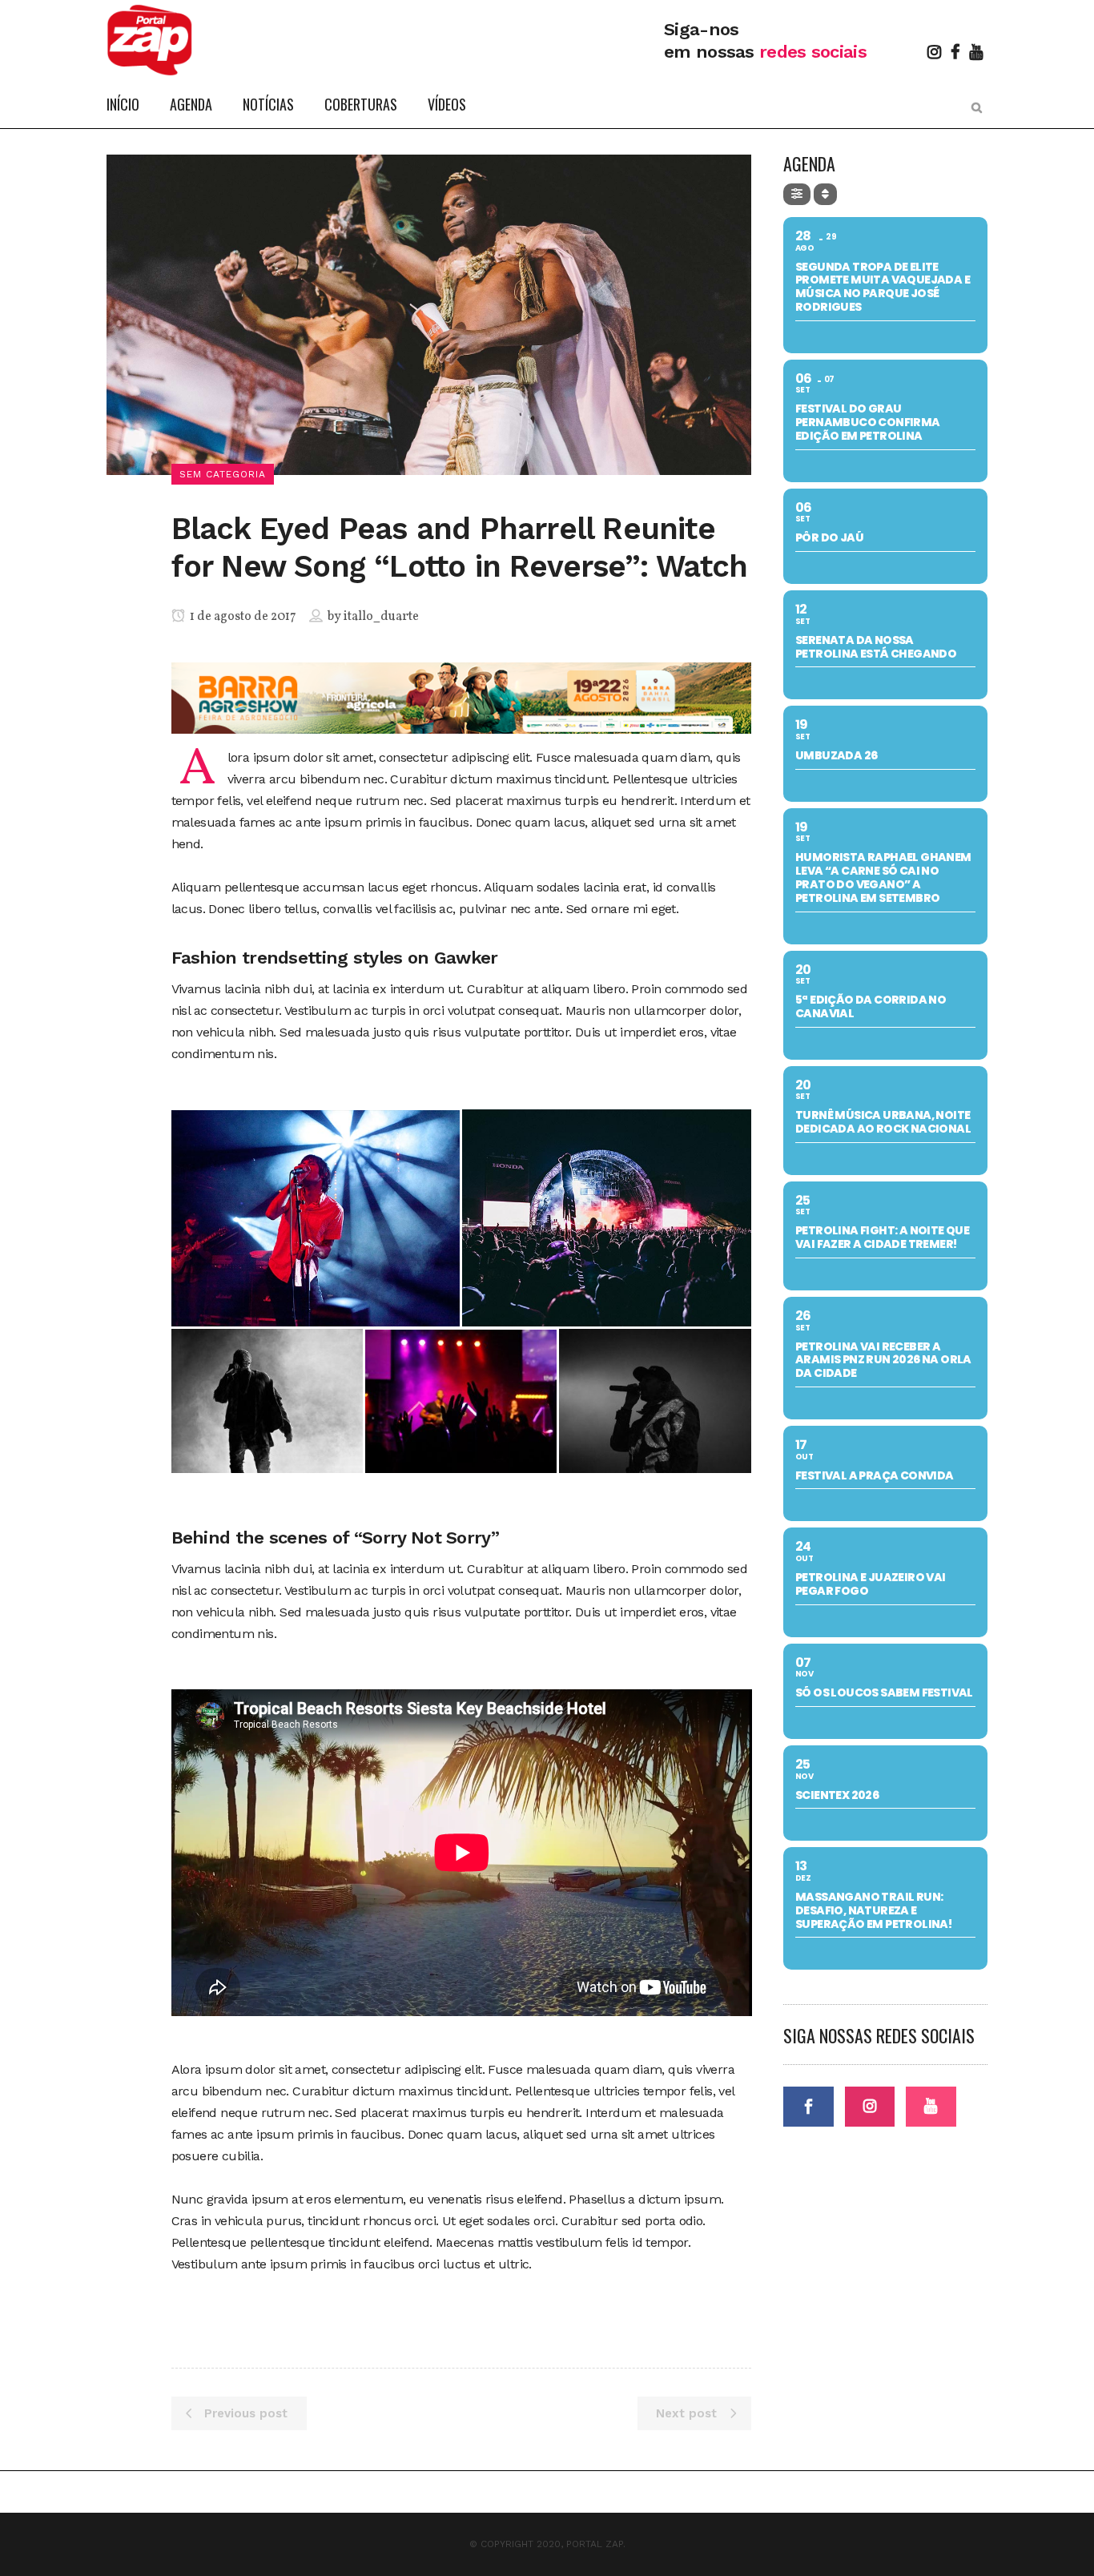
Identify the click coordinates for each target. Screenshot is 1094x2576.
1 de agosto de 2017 (242, 617)
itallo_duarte (381, 617)
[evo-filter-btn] (797, 194)
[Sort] (825, 194)
